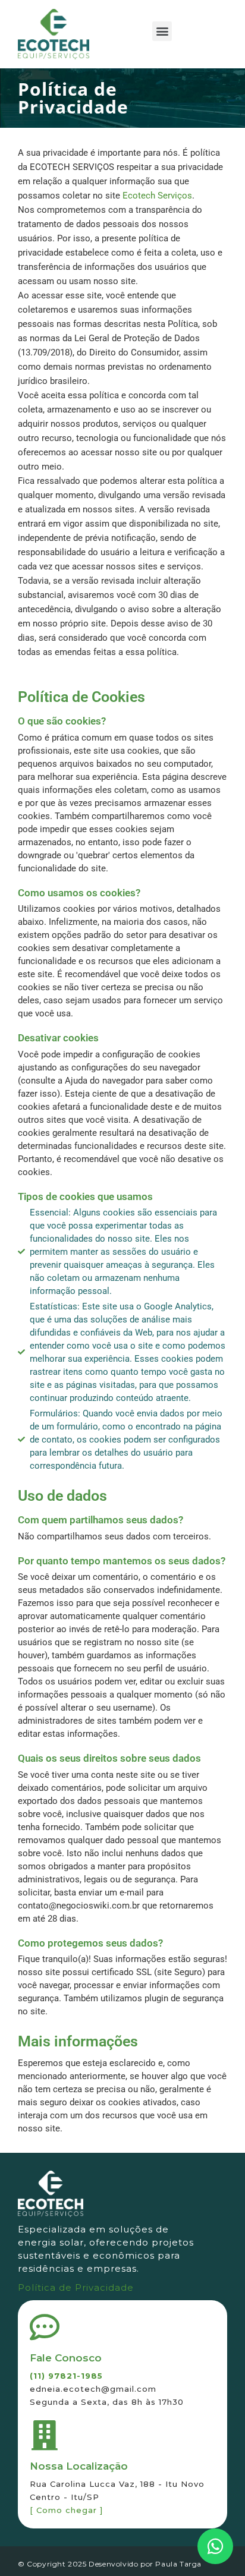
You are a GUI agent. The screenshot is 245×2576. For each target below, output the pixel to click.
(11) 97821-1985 (66, 2376)
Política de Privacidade (76, 2287)
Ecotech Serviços (157, 196)
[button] (162, 31)
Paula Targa (178, 2564)
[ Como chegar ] (66, 2510)
